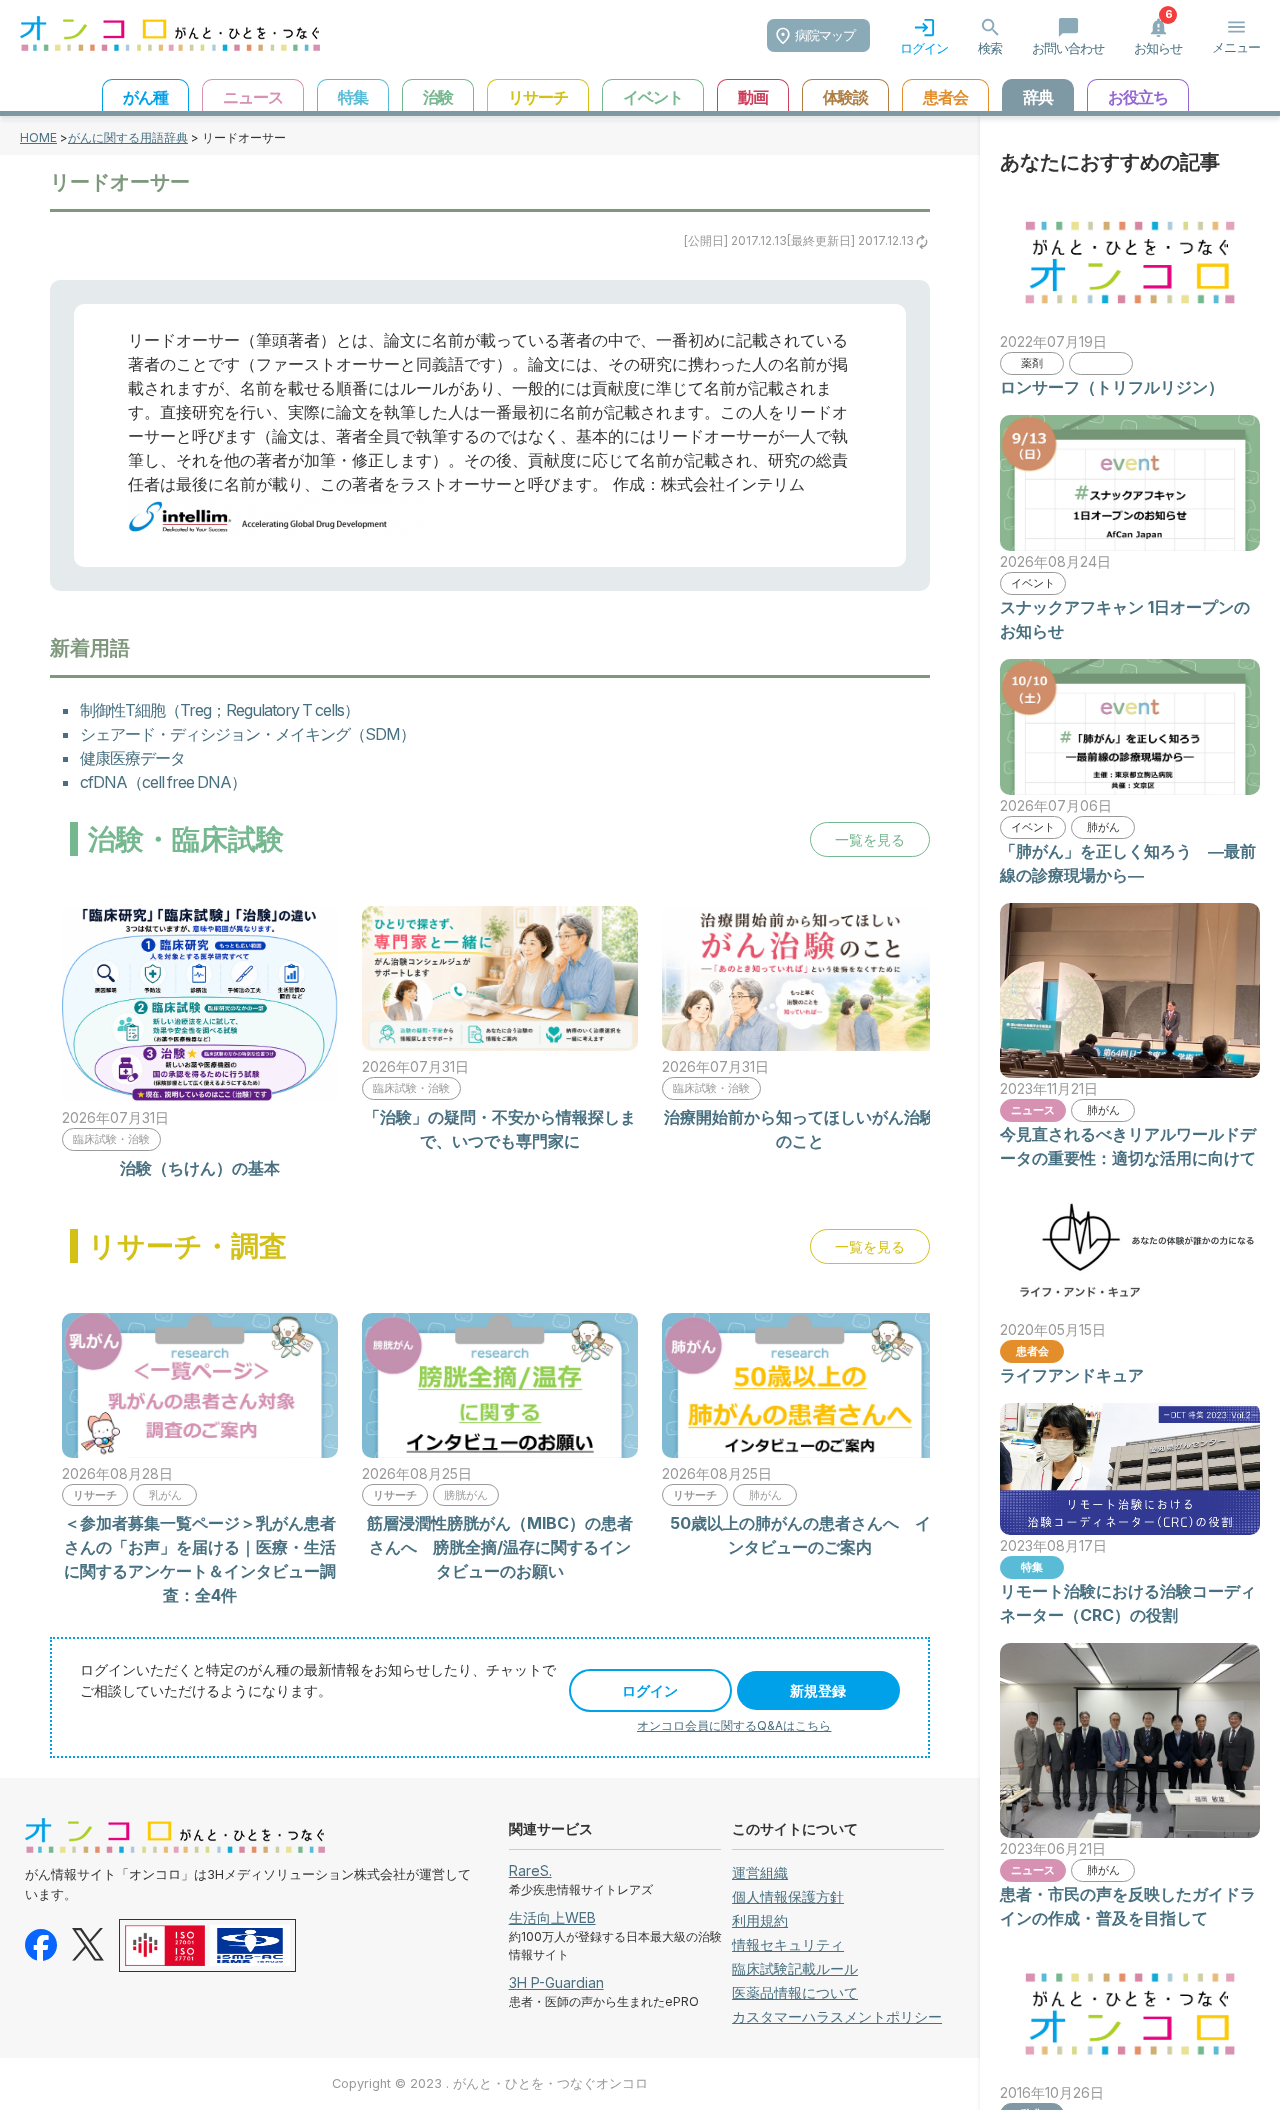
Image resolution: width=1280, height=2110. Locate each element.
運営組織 (760, 1872)
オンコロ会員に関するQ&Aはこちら (734, 1725)
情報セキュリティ (788, 1944)
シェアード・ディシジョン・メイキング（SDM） (247, 734)
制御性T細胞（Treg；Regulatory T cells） (219, 710)
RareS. (530, 1870)
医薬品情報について (795, 1992)
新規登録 (818, 1690)
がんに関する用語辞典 (128, 137)
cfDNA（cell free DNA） (163, 782)
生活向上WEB (552, 1917)
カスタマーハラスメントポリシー (837, 2016)
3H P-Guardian (556, 1982)
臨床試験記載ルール (795, 1968)
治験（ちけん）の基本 (200, 1168)
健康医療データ (132, 758)
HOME (38, 137)
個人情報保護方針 (788, 1896)
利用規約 (760, 1920)
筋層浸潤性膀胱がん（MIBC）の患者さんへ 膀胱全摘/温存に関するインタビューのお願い (500, 1547)
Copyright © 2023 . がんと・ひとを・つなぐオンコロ (490, 2083)
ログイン (650, 1690)
